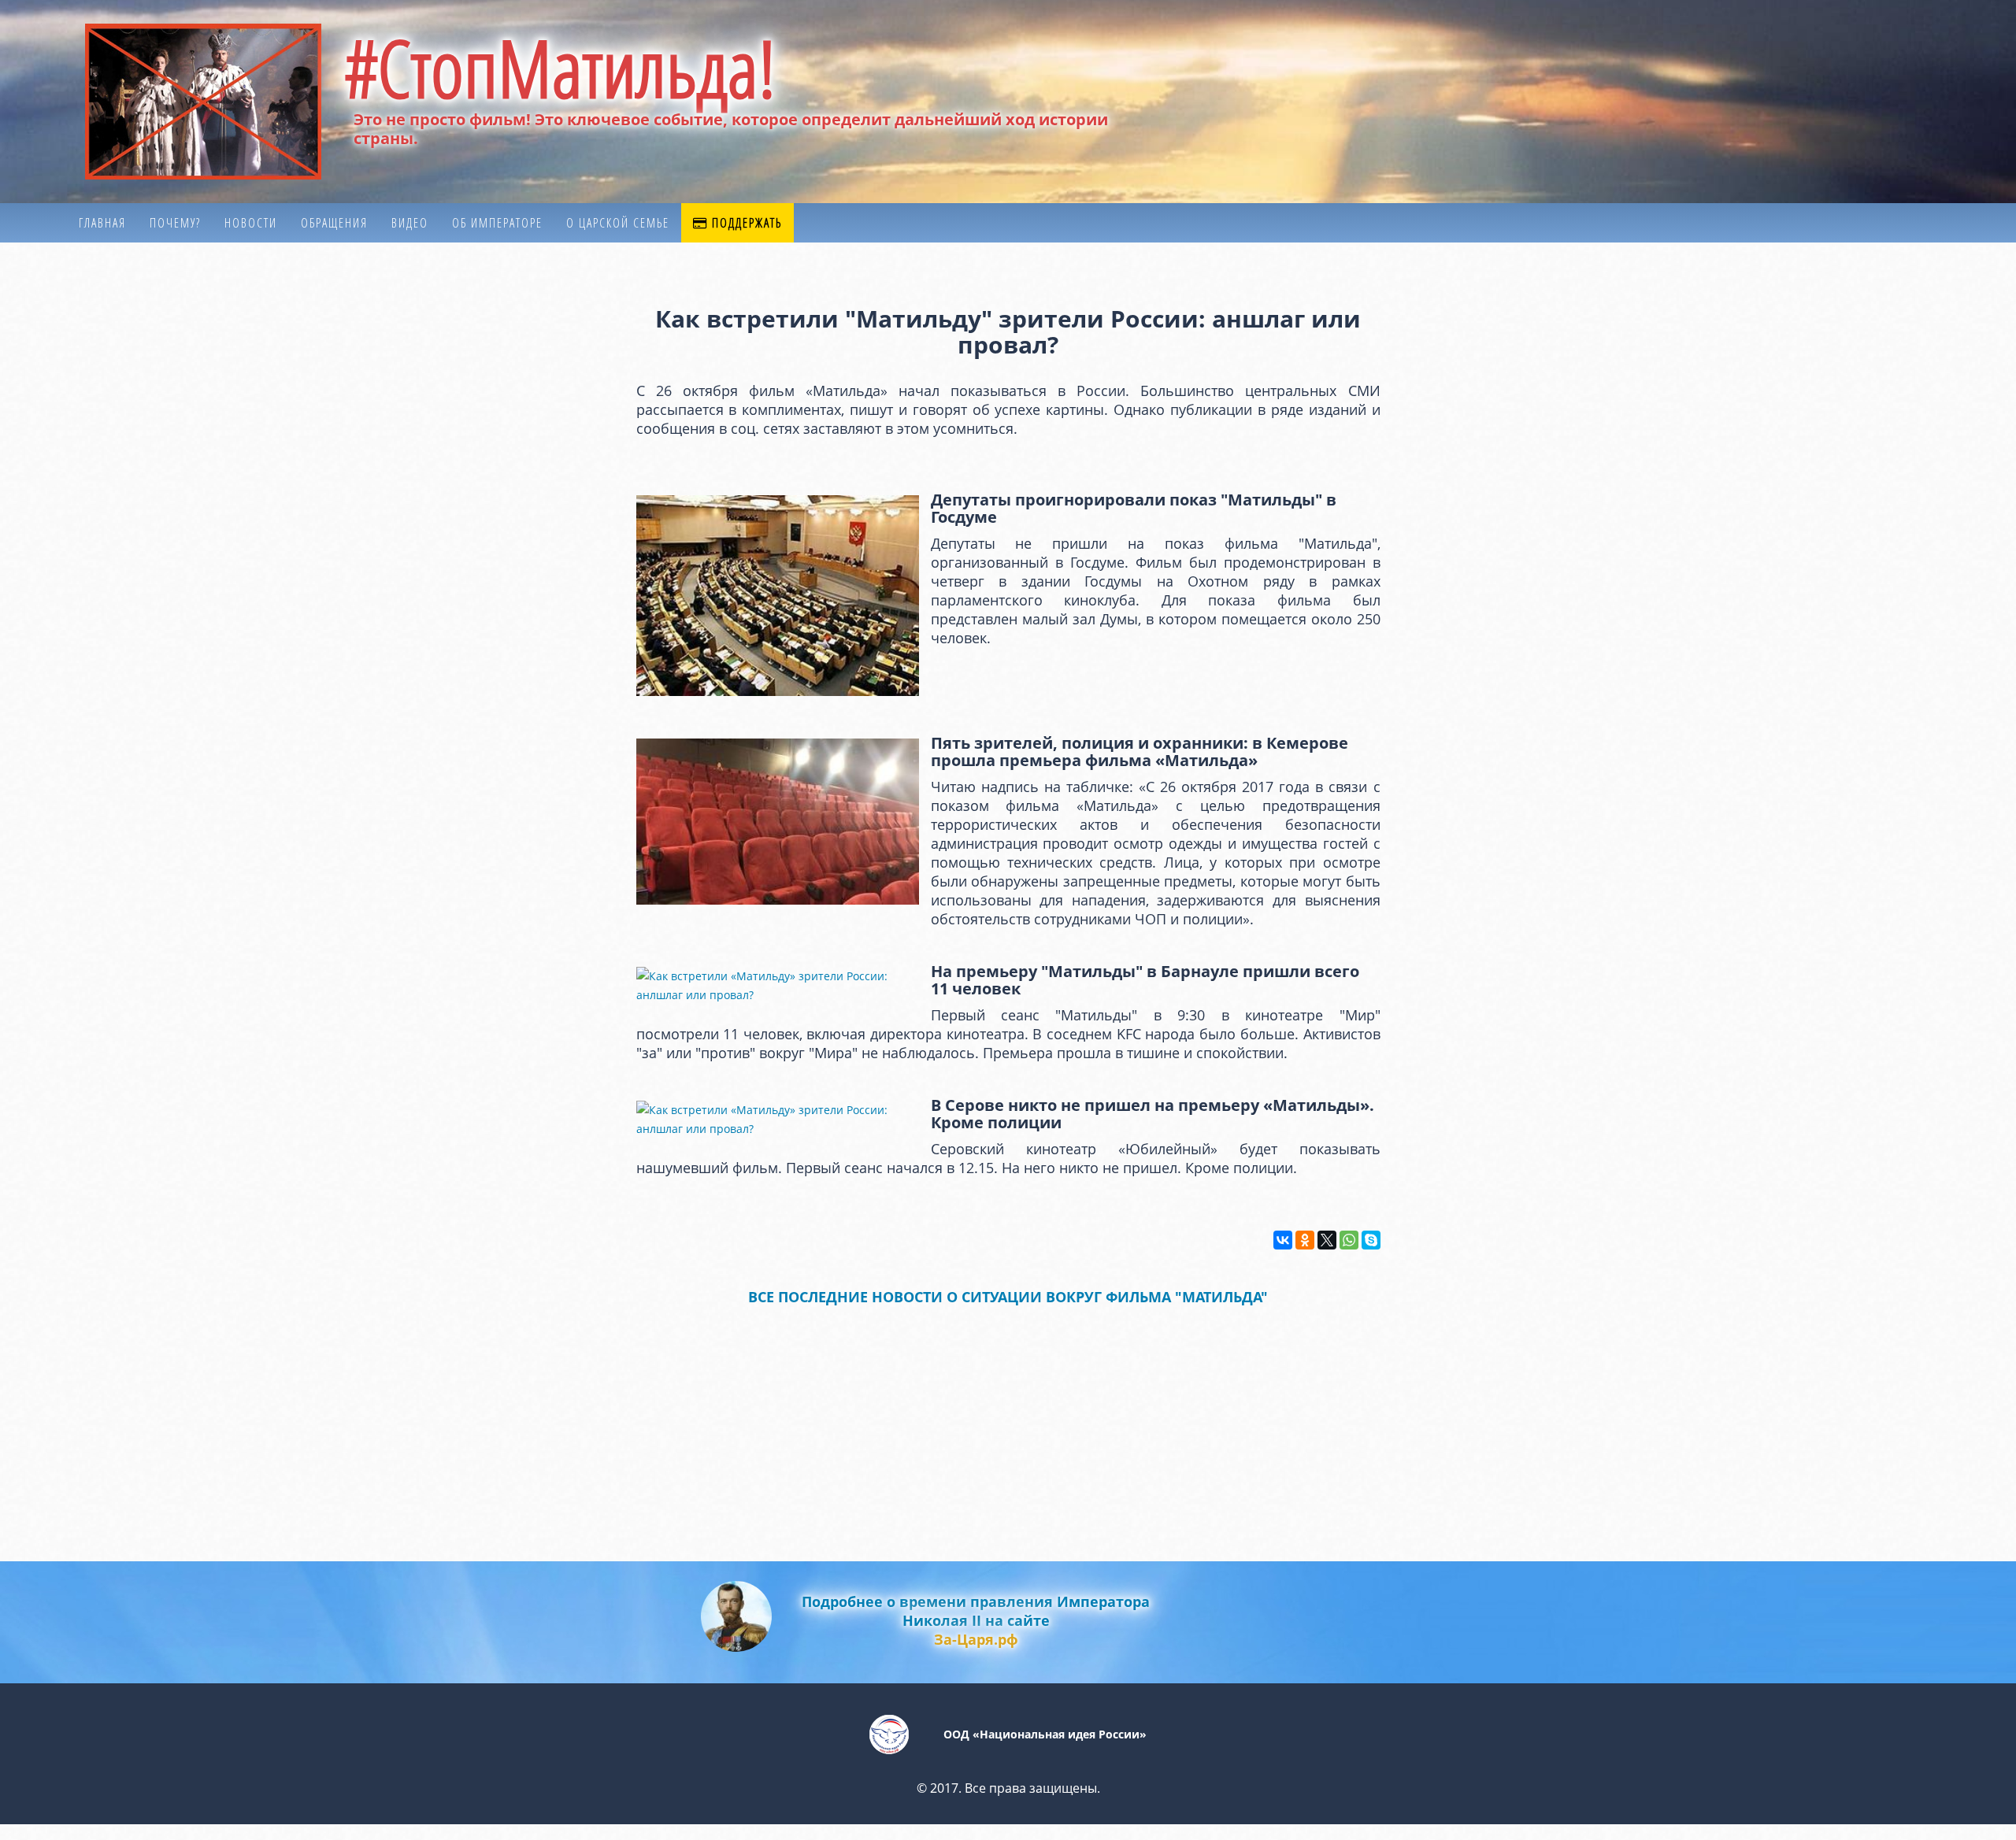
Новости (251, 223)
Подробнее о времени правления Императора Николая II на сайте (976, 1620)
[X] (1327, 1240)
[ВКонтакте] (1283, 1240)
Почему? (175, 223)
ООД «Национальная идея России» (1045, 1734)
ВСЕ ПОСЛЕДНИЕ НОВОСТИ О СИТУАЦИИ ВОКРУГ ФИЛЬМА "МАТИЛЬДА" (1008, 1297)
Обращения (334, 223)
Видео (410, 223)
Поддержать (745, 223)
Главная (102, 223)
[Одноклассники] (1305, 1240)
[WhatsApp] (1349, 1240)
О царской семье (618, 223)
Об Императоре (497, 223)
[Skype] (1371, 1240)
